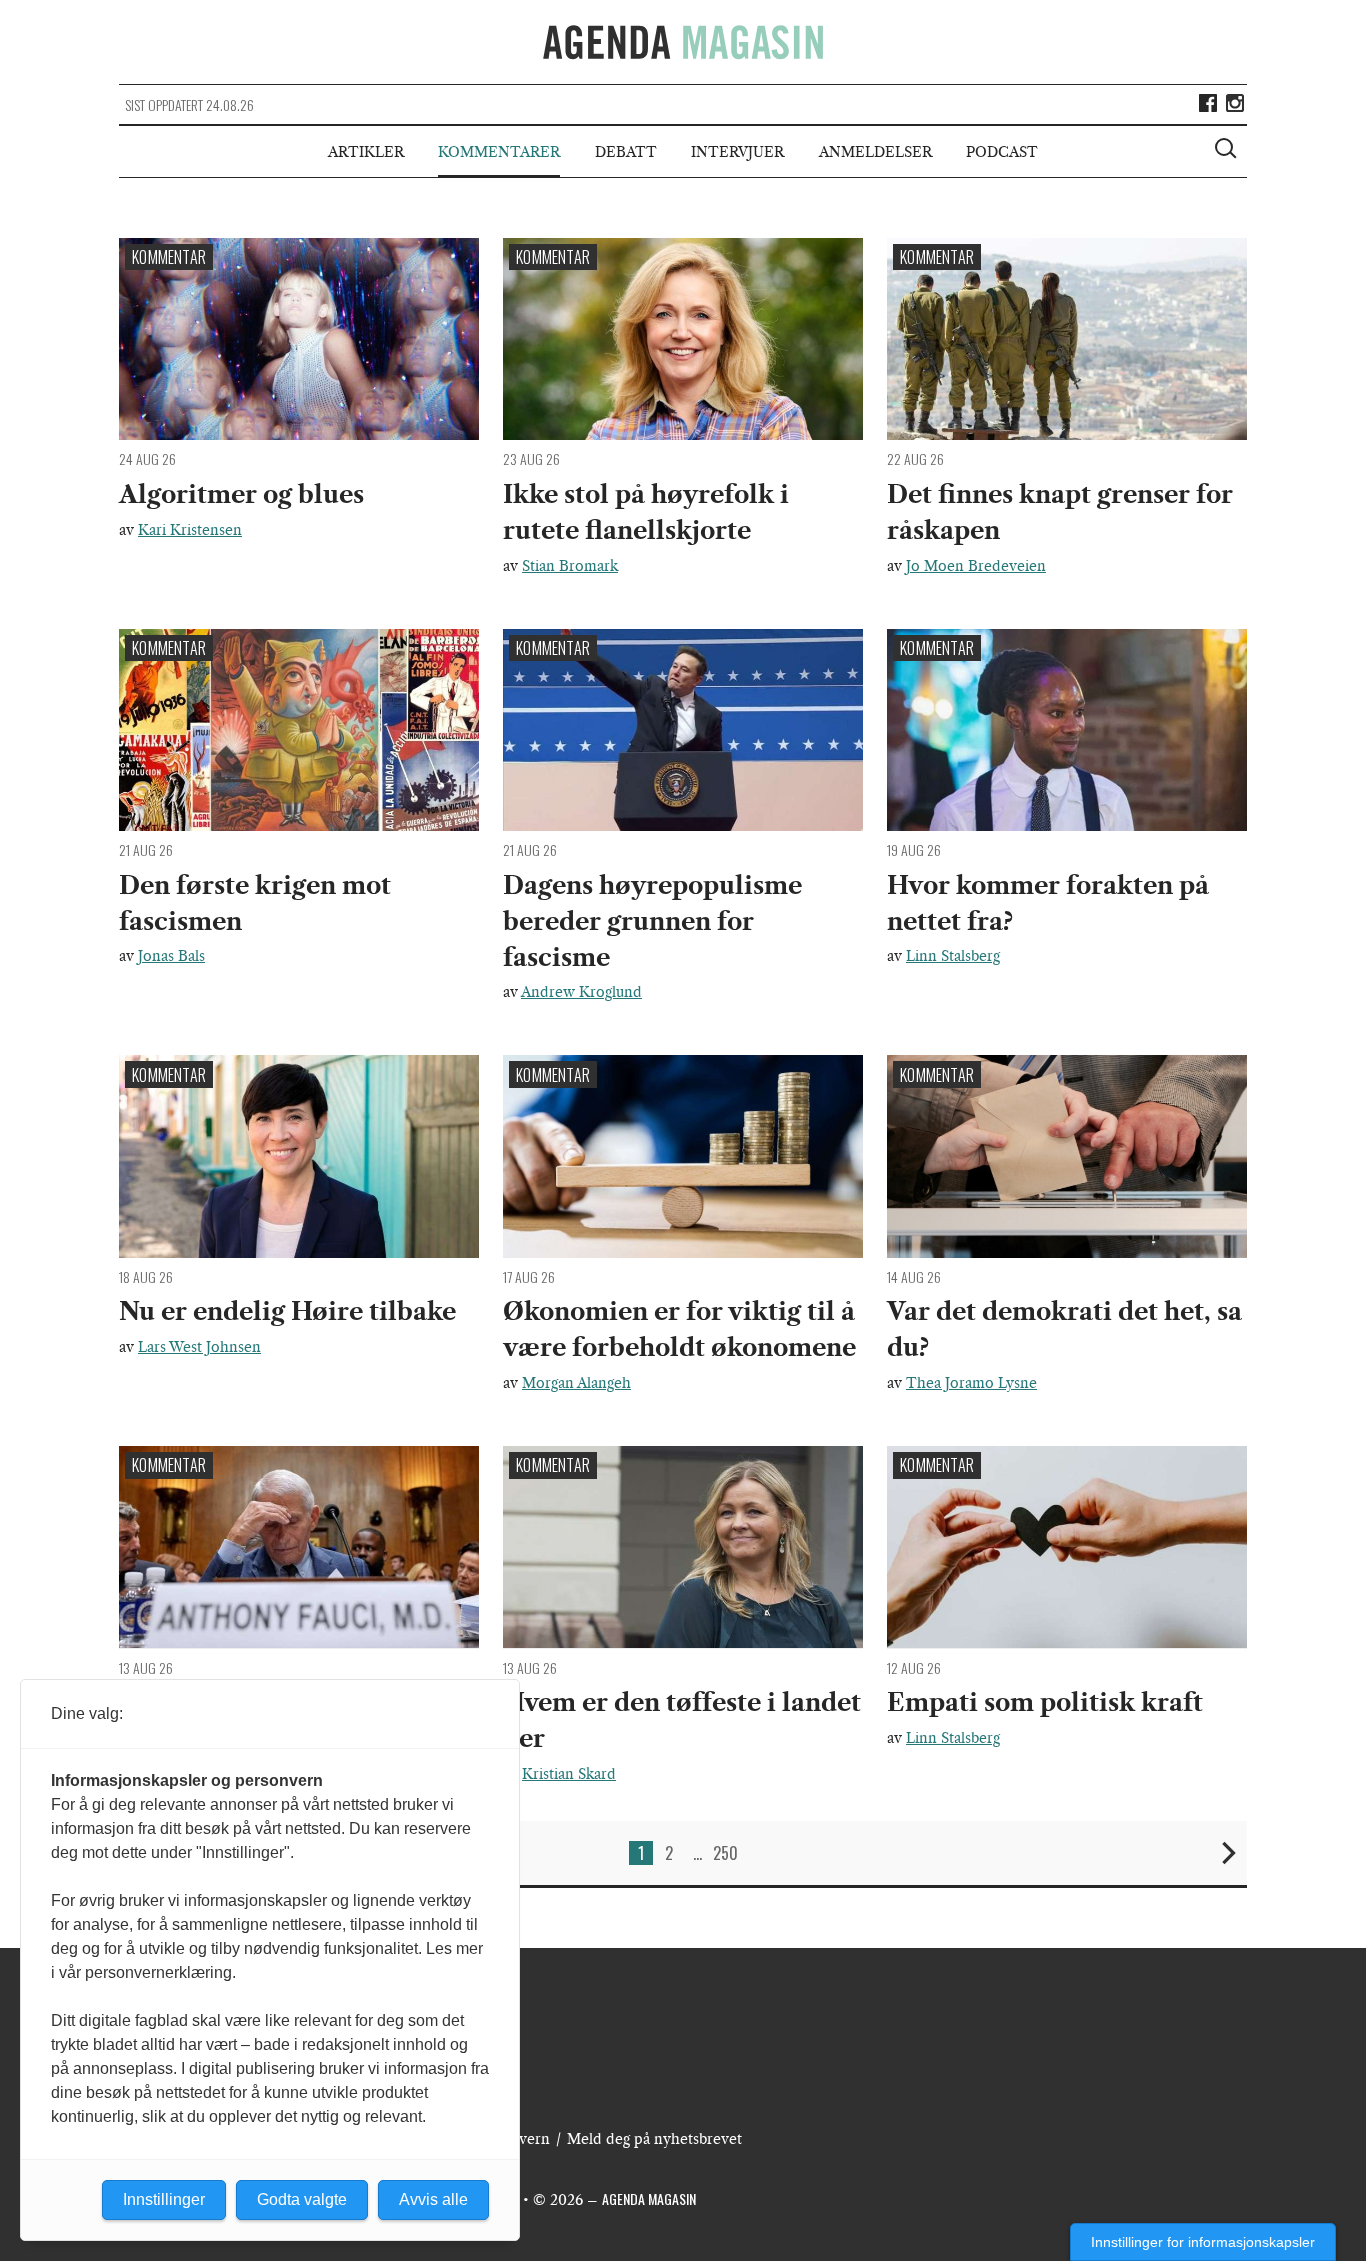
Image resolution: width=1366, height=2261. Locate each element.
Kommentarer (499, 152)
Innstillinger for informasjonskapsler (1203, 2242)
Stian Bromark (570, 566)
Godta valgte (302, 2199)
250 (725, 1853)
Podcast (1002, 152)
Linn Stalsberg (953, 956)
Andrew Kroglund (581, 992)
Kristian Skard (569, 1774)
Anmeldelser (875, 152)
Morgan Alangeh (576, 1383)
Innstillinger (164, 2199)
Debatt (626, 152)
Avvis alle (433, 2199)
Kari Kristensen (190, 530)
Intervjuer (737, 152)
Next (1229, 1853)
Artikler (366, 152)
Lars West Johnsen (199, 1347)
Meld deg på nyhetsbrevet (654, 2139)
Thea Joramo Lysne (971, 1383)
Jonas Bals (171, 956)
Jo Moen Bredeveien (976, 566)
